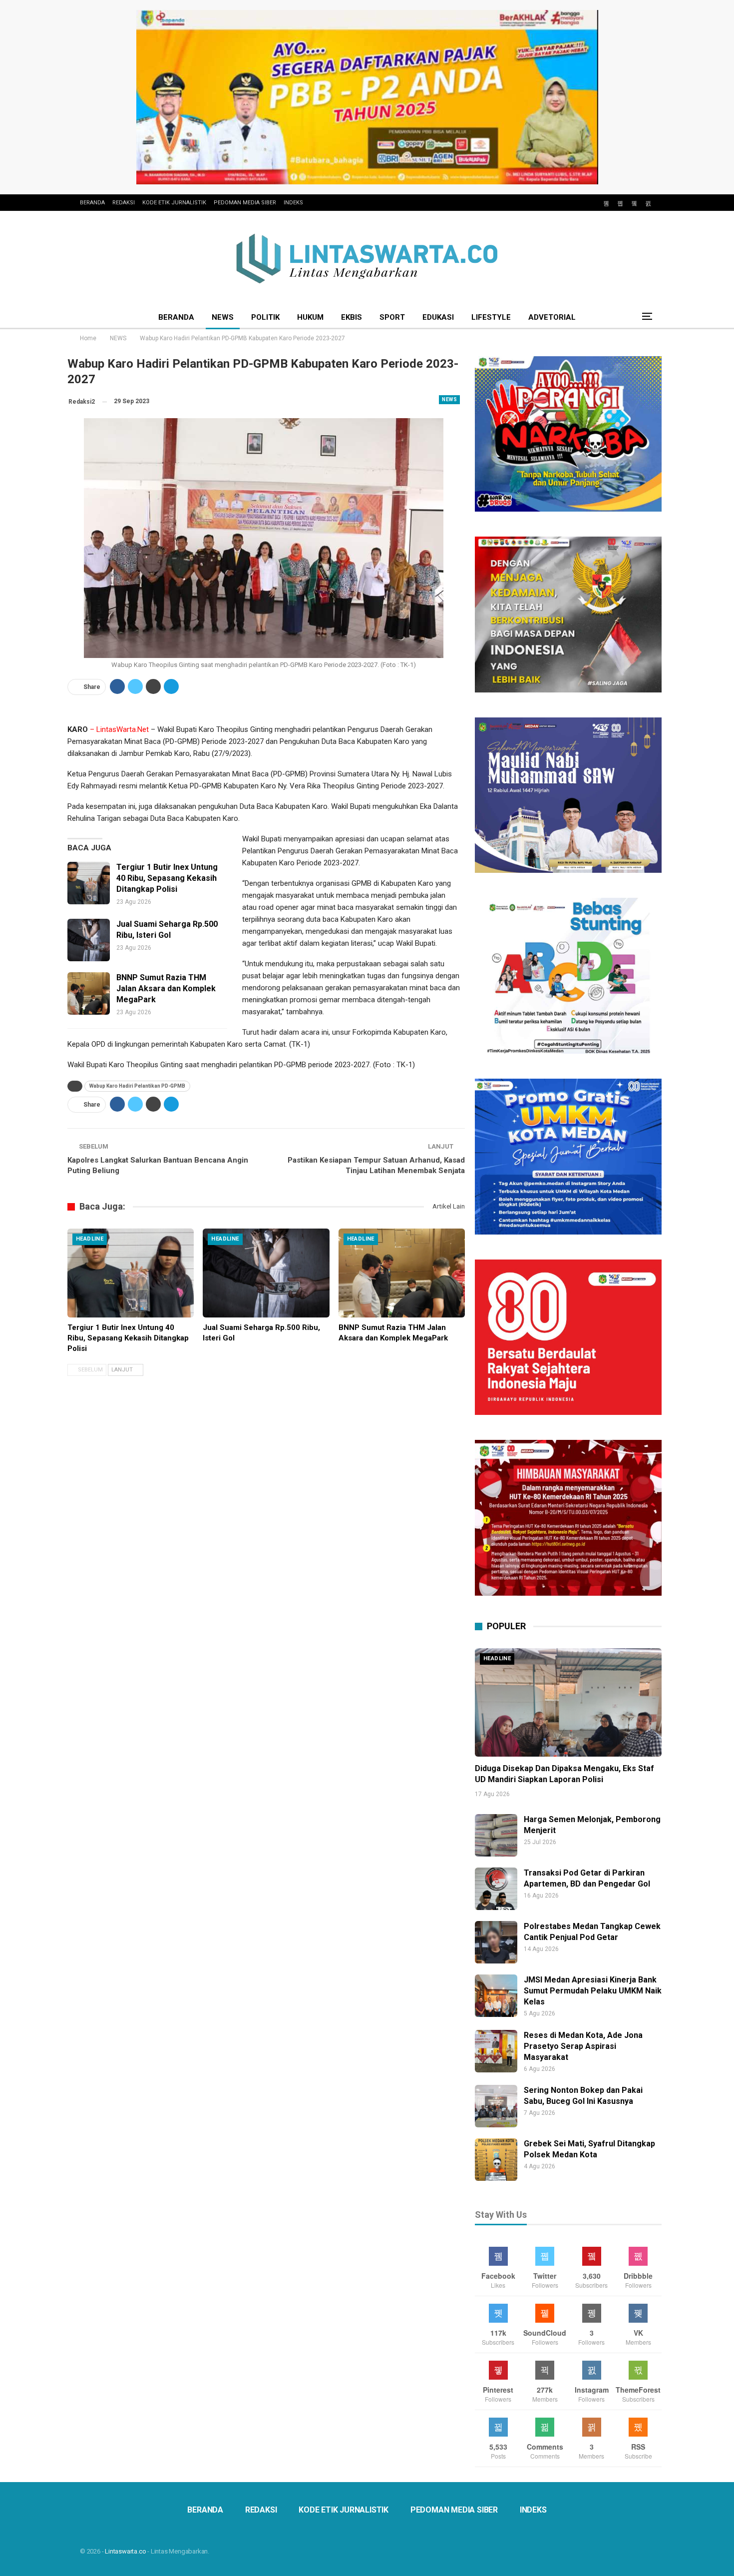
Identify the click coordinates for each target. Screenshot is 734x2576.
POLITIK (265, 317)
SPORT (392, 317)
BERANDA (92, 203)
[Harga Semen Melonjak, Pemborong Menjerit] (496, 1835)
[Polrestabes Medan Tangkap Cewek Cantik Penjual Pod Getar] (496, 1942)
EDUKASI (438, 317)
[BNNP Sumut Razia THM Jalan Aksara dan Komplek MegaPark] (89, 993)
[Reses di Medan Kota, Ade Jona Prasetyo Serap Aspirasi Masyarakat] (496, 2051)
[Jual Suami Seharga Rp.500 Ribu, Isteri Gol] (89, 940)
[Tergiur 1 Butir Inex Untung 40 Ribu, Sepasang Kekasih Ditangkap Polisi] (89, 883)
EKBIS (352, 317)
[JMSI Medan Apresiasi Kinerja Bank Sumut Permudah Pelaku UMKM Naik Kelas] (496, 1996)
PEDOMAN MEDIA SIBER (245, 203)
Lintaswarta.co (125, 2551)
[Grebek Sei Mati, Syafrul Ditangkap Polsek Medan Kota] (496, 2160)
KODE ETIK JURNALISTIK (174, 203)
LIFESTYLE (491, 317)
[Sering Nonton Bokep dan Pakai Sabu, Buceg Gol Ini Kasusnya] (496, 2106)
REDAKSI (124, 203)
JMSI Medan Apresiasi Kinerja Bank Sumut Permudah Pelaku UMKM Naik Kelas (593, 1991)
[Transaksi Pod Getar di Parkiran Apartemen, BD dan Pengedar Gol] (496, 1889)
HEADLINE (90, 1239)
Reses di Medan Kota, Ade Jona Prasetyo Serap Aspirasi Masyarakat (583, 2046)
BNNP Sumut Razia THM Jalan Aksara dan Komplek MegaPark (166, 988)
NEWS (223, 317)
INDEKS (293, 203)
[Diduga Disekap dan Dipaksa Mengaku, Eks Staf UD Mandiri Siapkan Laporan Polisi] (568, 1702)
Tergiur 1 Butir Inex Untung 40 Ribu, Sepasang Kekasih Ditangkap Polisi (167, 878)
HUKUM (310, 317)
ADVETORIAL (552, 317)
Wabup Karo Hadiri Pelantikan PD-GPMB (137, 1086)
